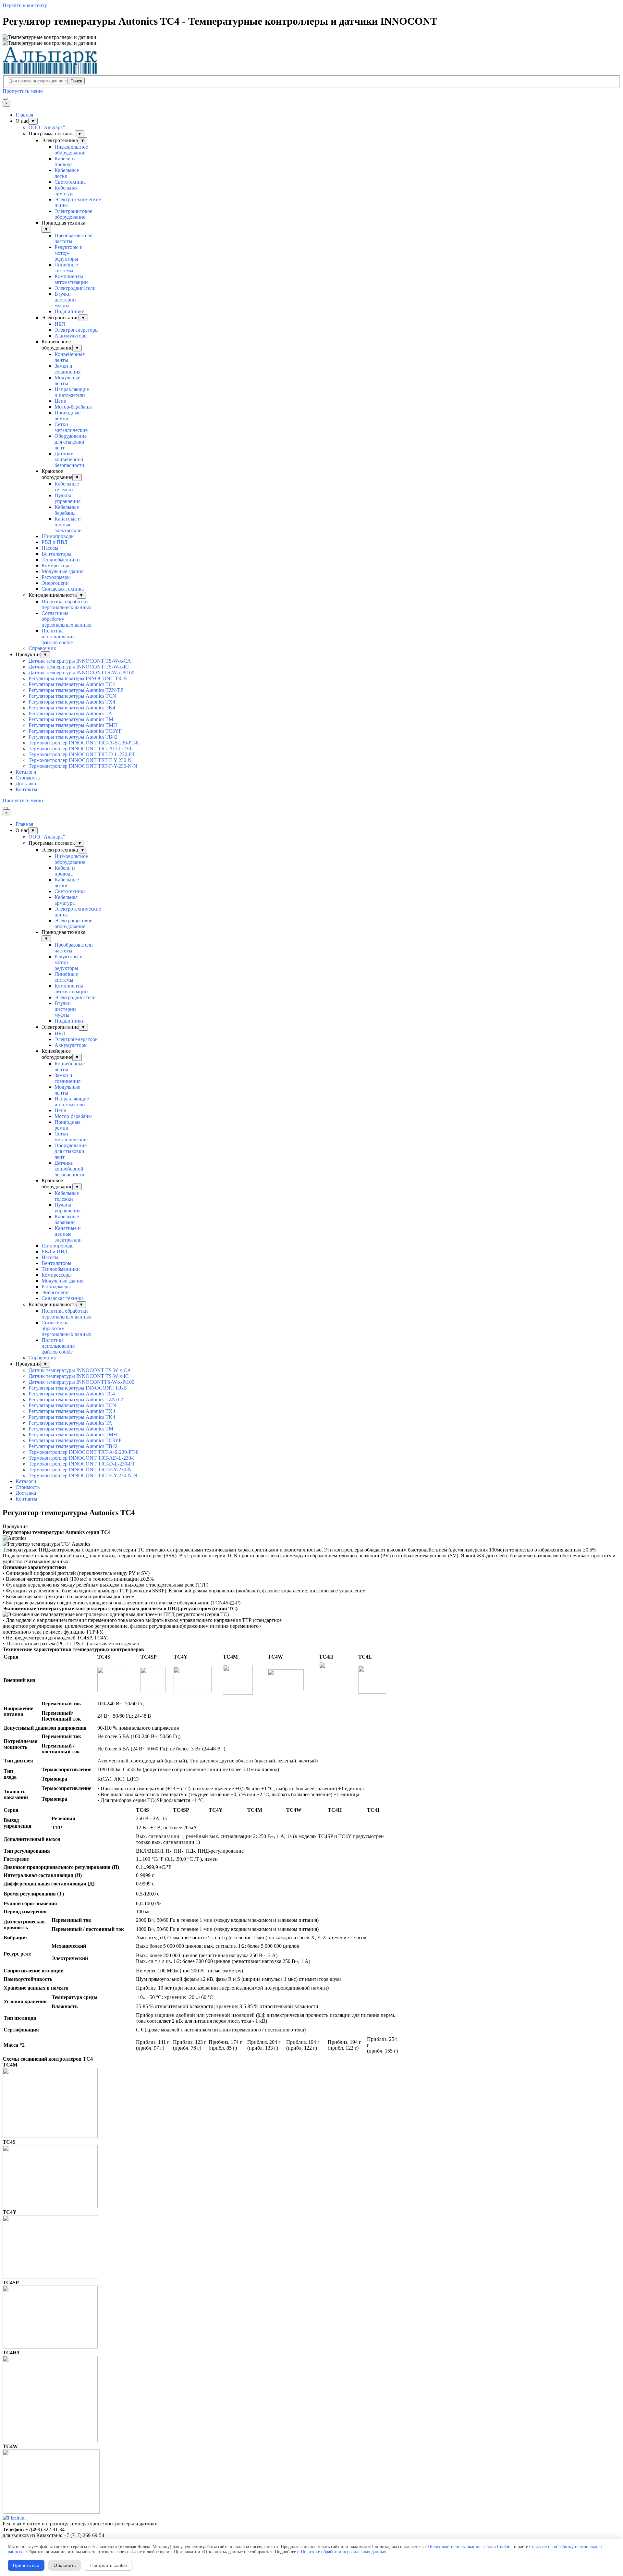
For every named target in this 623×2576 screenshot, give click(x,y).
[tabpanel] (311, 1532)
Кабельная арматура (66, 191)
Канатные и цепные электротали (68, 525)
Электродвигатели (75, 288)
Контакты (26, 789)
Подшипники (70, 311)
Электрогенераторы (77, 330)
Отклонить (65, 2565)
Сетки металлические (71, 427)
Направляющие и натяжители (72, 392)
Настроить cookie (109, 2565)
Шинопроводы (58, 536)
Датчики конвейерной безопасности (69, 459)
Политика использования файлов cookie (58, 637)
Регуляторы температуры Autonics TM (71, 719)
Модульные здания (62, 571)
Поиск (76, 81)
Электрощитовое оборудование (73, 214)
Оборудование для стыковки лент (71, 442)
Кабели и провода (65, 161)
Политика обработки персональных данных (67, 604)
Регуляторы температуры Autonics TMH (73, 725)
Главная (24, 115)
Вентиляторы (56, 554)
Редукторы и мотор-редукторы (69, 253)
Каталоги (26, 772)
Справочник (42, 648)
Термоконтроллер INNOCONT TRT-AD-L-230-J (82, 748)
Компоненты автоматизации (71, 279)
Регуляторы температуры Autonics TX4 (72, 702)
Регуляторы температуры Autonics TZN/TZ (76, 690)
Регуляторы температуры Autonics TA (70, 713)
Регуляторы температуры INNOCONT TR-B (78, 678)
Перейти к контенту (25, 5)
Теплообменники (61, 560)
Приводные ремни (67, 416)
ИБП (60, 324)
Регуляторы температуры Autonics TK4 (72, 708)
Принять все (26, 2565)
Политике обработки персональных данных (343, 2552)
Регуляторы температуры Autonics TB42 (73, 737)
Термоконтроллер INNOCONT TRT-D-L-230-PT (82, 754)
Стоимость (28, 778)
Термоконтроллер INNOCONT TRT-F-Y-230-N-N (83, 766)
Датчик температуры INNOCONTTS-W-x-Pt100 (81, 673)
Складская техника (63, 589)
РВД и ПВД (55, 542)
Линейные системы (66, 268)
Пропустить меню (23, 91)
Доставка (26, 784)
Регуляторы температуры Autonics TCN (72, 696)
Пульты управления (67, 498)
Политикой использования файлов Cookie (469, 2547)
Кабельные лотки (67, 173)
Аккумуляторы (71, 336)
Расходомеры (56, 577)
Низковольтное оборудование (71, 150)
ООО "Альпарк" (47, 127)
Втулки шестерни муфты (65, 300)
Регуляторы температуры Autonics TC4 (72, 684)
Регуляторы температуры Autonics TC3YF (75, 731)
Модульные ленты (67, 380)
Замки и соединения (67, 369)
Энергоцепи (55, 583)
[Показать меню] (5, 99)
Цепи (61, 401)
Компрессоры (57, 565)
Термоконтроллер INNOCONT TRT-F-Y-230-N (80, 760)
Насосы (50, 548)
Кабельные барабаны (67, 510)
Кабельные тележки (67, 487)
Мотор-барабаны (73, 407)
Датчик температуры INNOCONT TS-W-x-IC (79, 667)
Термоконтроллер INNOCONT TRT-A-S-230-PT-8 (84, 743)
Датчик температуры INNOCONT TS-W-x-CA (80, 661)
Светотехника (70, 182)
